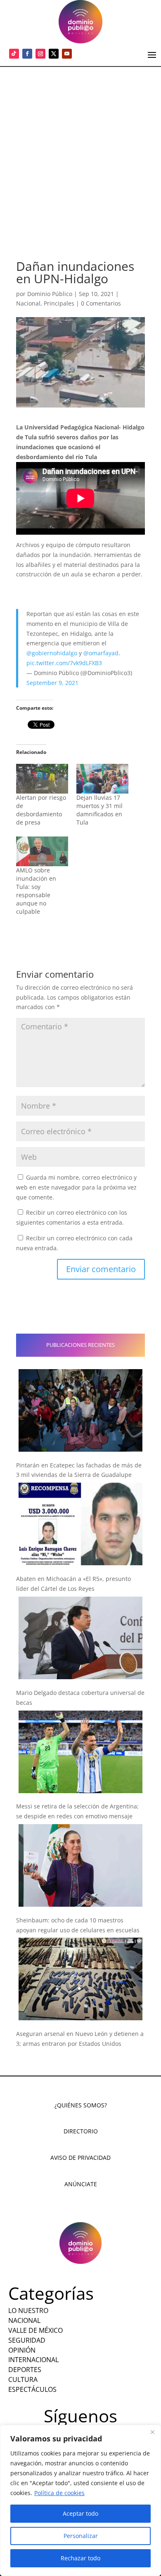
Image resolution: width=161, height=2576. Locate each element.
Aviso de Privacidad (80, 2158)
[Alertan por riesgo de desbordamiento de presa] (42, 779)
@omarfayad (101, 653)
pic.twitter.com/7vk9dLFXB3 (64, 663)
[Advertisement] (80, 152)
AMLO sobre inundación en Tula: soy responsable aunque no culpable (36, 891)
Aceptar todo (80, 2513)
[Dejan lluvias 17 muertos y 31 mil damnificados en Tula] (102, 779)
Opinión (22, 2350)
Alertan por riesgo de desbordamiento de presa (41, 810)
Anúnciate (81, 2184)
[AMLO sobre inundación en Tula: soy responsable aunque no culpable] (42, 851)
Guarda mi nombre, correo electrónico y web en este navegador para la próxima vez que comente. (76, 1187)
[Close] (152, 2432)
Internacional (33, 2360)
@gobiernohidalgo (52, 653)
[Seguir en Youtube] (67, 54)
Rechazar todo (80, 2558)
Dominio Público (50, 294)
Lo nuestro (28, 2311)
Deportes (25, 2370)
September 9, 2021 (52, 683)
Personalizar (81, 2536)
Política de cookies (59, 2493)
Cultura (23, 2379)
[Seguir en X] (54, 54)
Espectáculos (32, 2389)
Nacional (28, 303)
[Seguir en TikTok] (14, 54)
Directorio (81, 2131)
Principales (59, 303)
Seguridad (27, 2340)
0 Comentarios (101, 303)
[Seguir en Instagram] (40, 54)
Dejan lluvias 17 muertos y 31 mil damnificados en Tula (99, 810)
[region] (80, 2500)
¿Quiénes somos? (81, 2105)
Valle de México (36, 2330)
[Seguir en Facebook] (27, 54)
